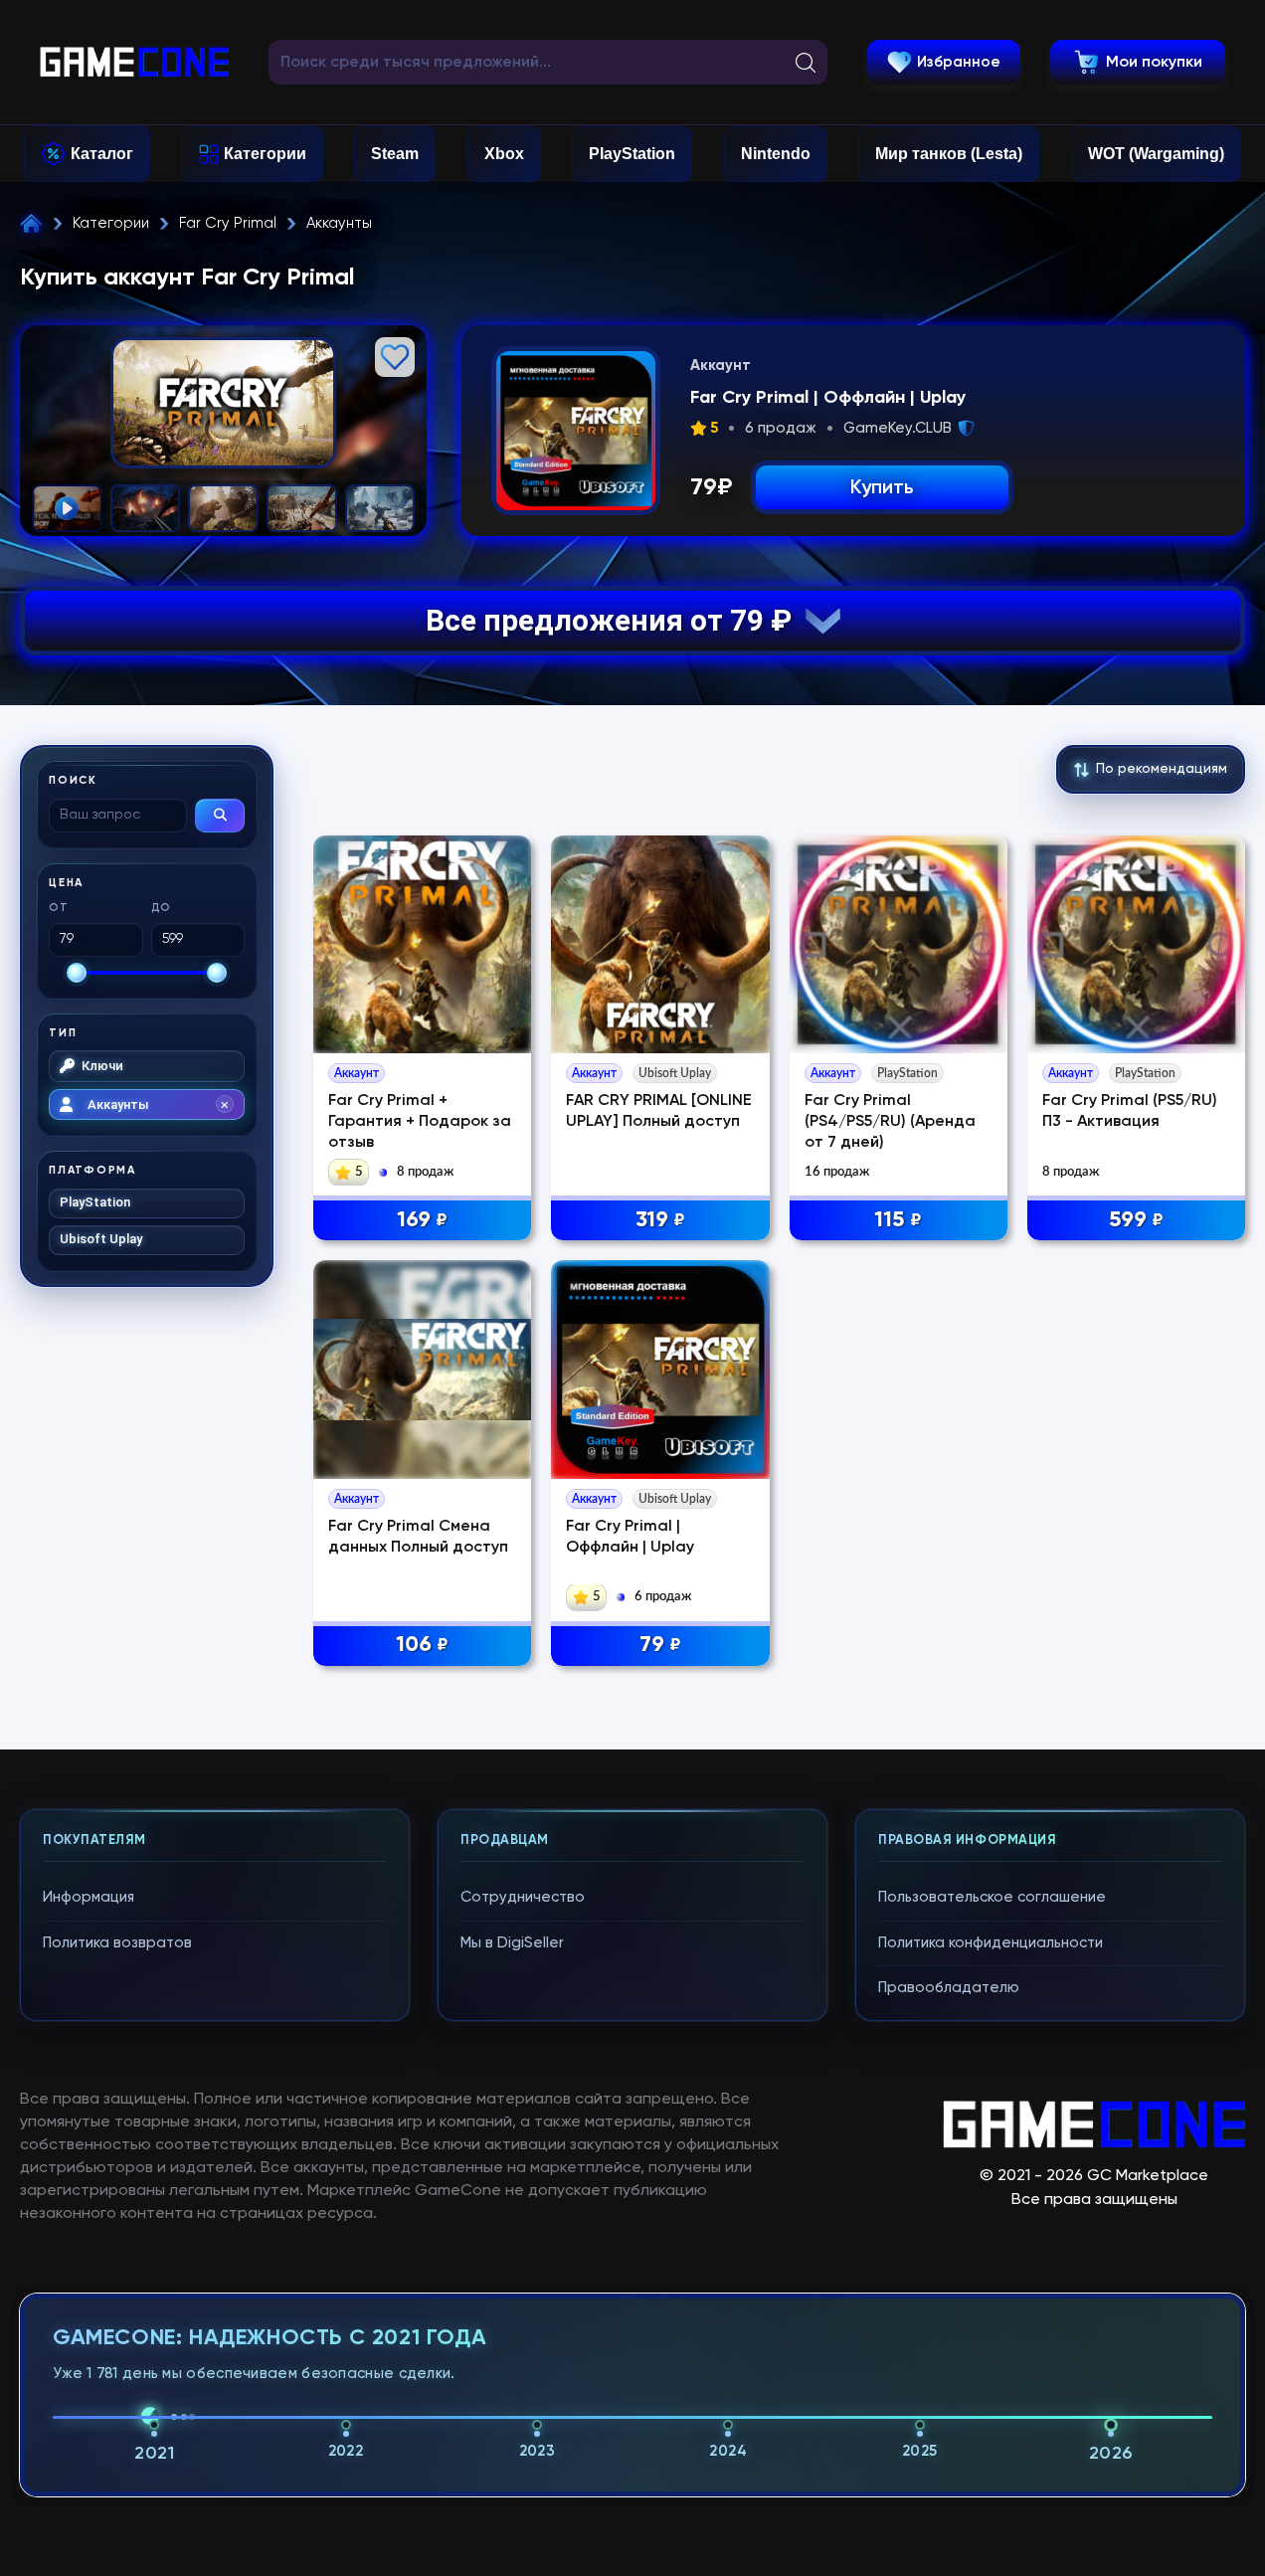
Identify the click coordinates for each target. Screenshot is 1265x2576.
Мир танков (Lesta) (949, 154)
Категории (265, 154)
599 (1136, 1220)
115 (898, 1220)
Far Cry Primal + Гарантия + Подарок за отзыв (420, 1122)
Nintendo (776, 154)
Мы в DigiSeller (512, 1943)
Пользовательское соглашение (992, 1897)
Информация (89, 1897)
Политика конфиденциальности (991, 1943)
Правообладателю (949, 1988)
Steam (395, 154)
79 (660, 1645)
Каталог (102, 154)
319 (660, 1220)
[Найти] (220, 816)
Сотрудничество (523, 1897)
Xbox (504, 154)
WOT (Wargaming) (1156, 154)
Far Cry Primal (228, 223)
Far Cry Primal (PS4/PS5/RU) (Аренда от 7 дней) (890, 1122)
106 (422, 1645)
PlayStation (632, 154)
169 (422, 1220)
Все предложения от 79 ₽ (616, 620)
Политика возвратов (117, 1943)
